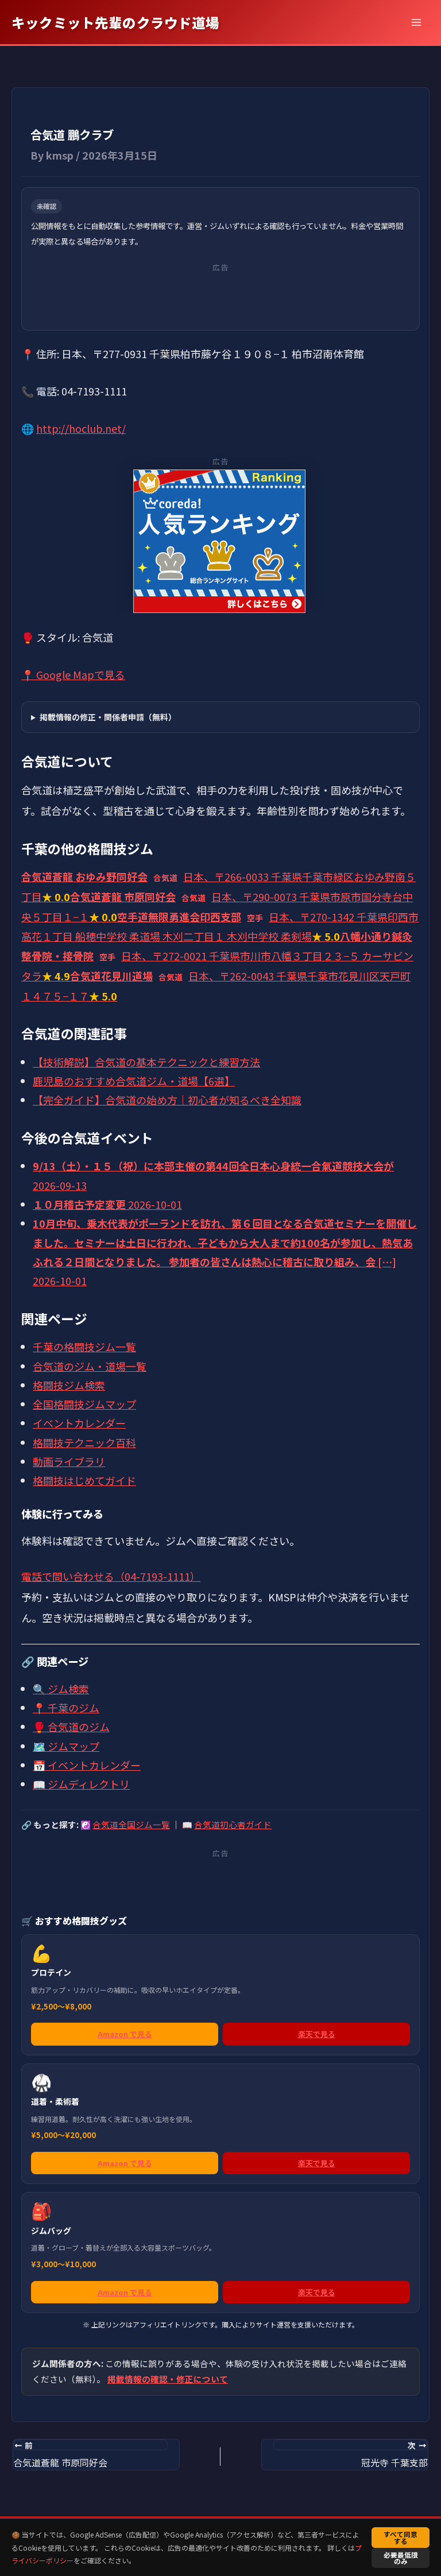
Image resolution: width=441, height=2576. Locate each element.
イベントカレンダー (79, 1423)
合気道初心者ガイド (233, 1824)
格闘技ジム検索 (69, 1385)
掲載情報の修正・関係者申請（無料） (108, 717)
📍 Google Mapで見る (73, 674)
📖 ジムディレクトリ (81, 1784)
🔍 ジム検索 (61, 1689)
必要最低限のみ (401, 2558)
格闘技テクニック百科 (84, 1442)
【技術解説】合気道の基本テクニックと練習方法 (146, 1062)
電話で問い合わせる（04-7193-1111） (111, 1576)
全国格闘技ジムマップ (84, 1404)
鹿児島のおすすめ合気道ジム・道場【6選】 (134, 1081)
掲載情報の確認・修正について (168, 2379)
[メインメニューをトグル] (416, 22)
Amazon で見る (125, 2034)
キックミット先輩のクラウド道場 (116, 22)
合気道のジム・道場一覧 (90, 1366)
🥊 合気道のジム (71, 1727)
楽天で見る (317, 2034)
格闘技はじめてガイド (84, 1480)
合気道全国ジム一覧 (131, 1824)
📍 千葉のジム (66, 1708)
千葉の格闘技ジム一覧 (84, 1347)
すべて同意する (401, 2537)
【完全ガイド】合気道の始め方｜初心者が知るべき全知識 (167, 1100)
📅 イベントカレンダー (87, 1765)
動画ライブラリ (69, 1461)
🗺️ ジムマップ (66, 1746)
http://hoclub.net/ (81, 428)
